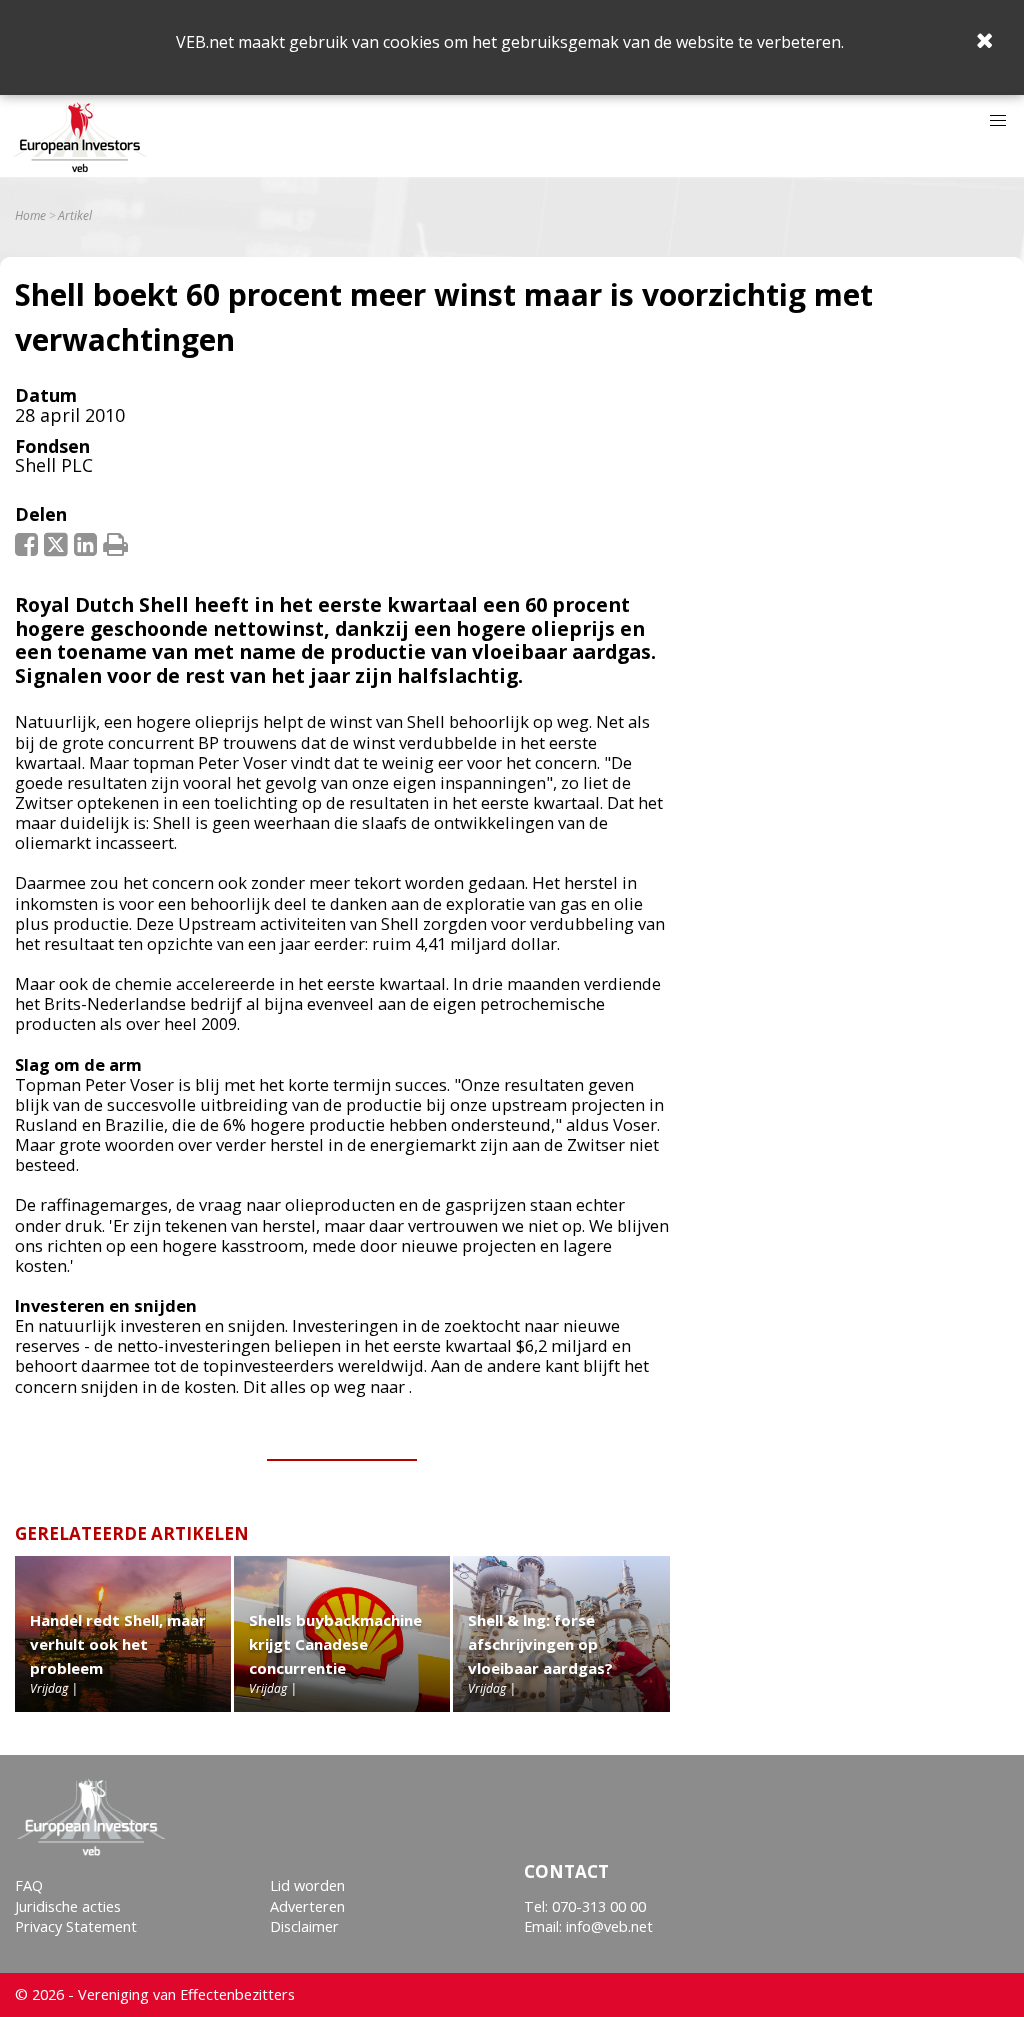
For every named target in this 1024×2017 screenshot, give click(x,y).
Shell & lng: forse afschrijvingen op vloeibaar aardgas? (540, 1644)
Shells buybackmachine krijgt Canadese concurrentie (335, 1644)
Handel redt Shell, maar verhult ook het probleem (118, 1644)
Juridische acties (68, 1906)
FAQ (29, 1885)
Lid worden (307, 1885)
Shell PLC (54, 465)
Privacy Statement (76, 1926)
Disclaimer (304, 1926)
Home (30, 216)
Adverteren (307, 1906)
